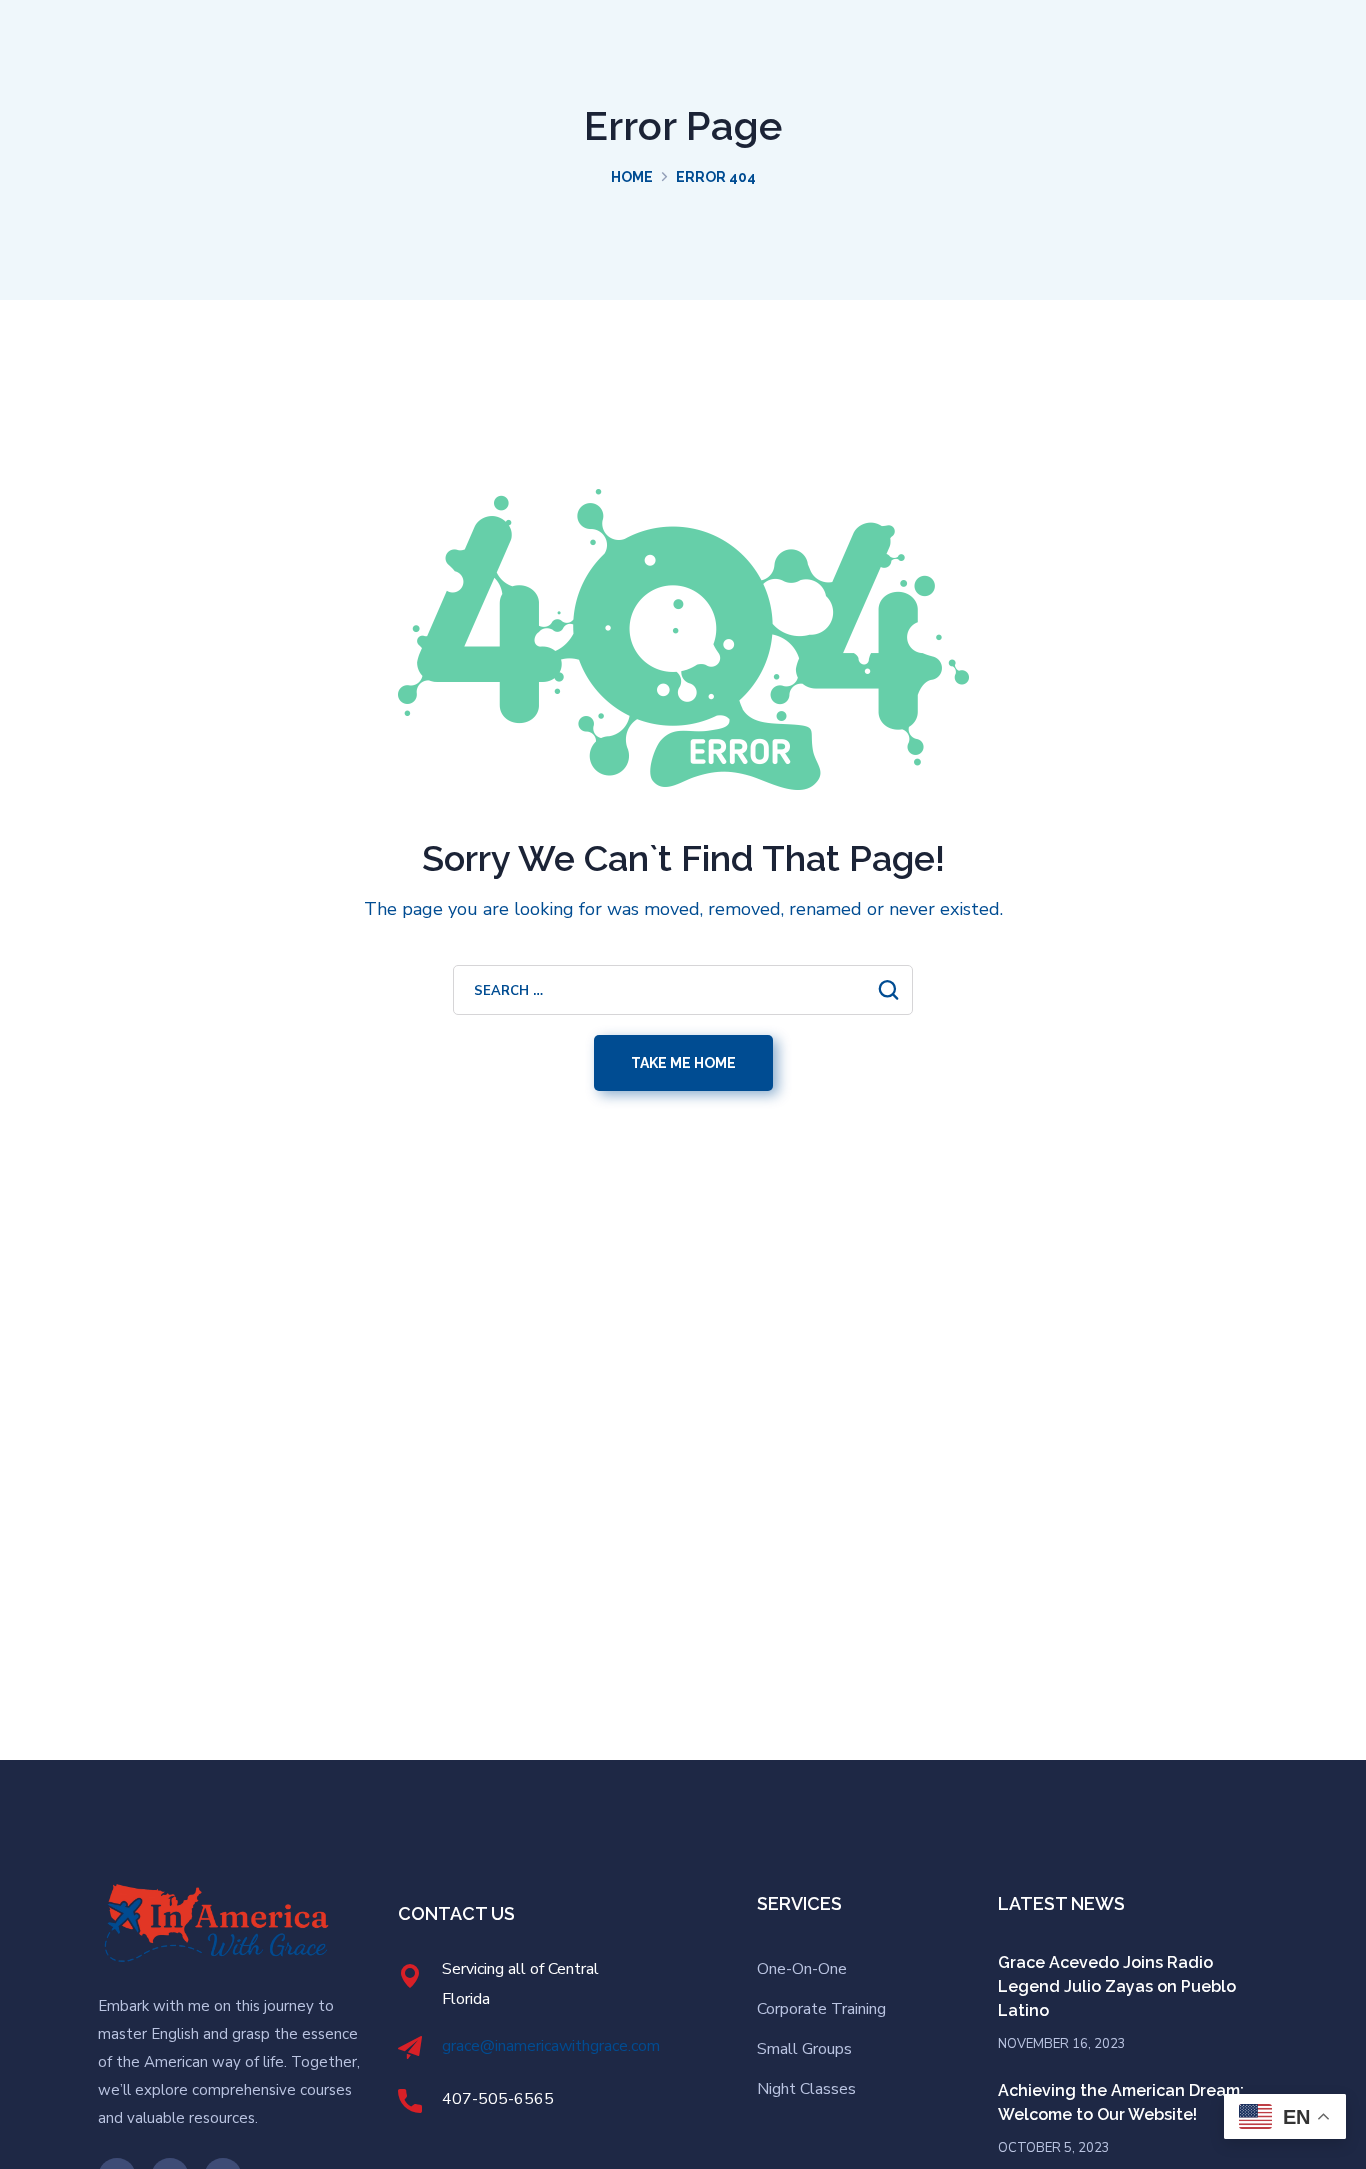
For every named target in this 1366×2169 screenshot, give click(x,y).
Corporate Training (821, 2009)
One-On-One (802, 1969)
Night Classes (806, 2089)
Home (632, 177)
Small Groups (804, 2049)
